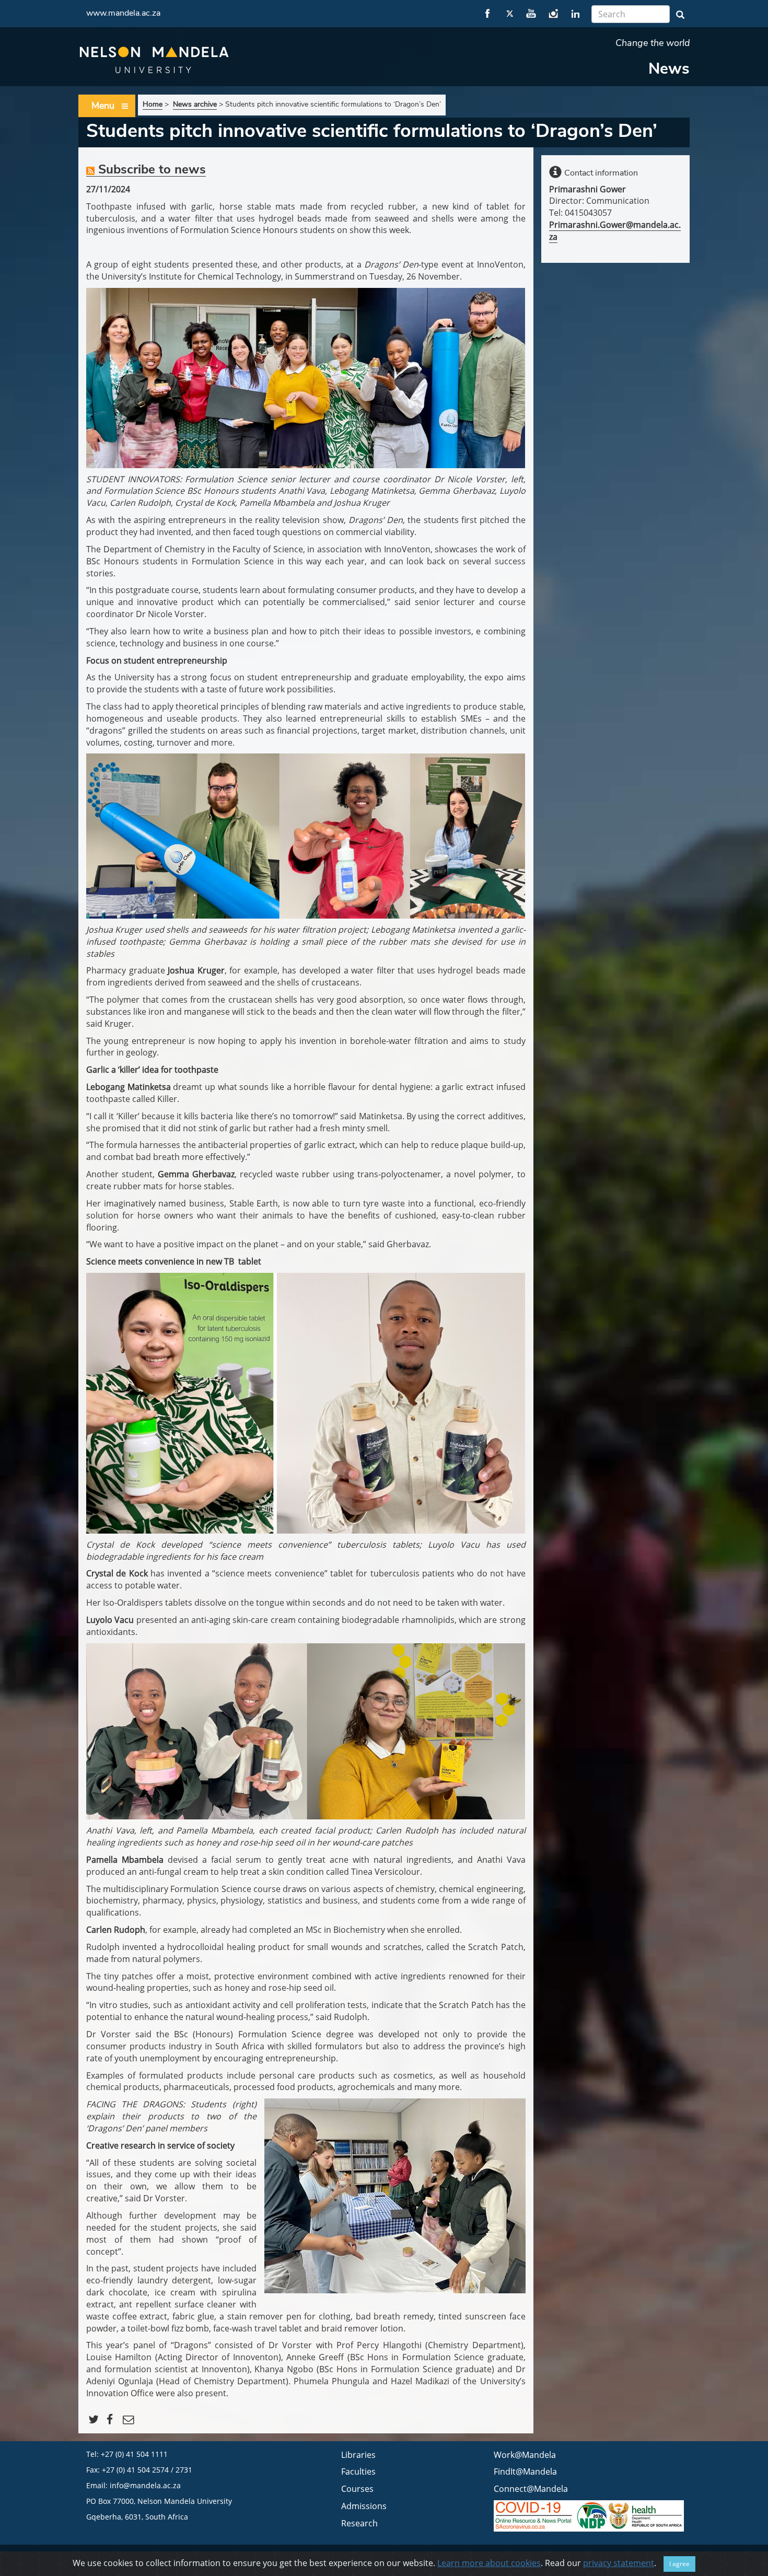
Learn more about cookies (489, 2563)
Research (359, 2523)
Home (153, 104)
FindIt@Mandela (525, 2471)
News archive (195, 104)
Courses (357, 2489)
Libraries (358, 2455)
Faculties (358, 2471)
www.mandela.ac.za (123, 13)
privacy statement (619, 2563)
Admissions (364, 2506)
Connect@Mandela (531, 2489)
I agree (679, 2564)
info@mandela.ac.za (145, 2485)
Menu (103, 106)
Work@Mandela (525, 2455)
